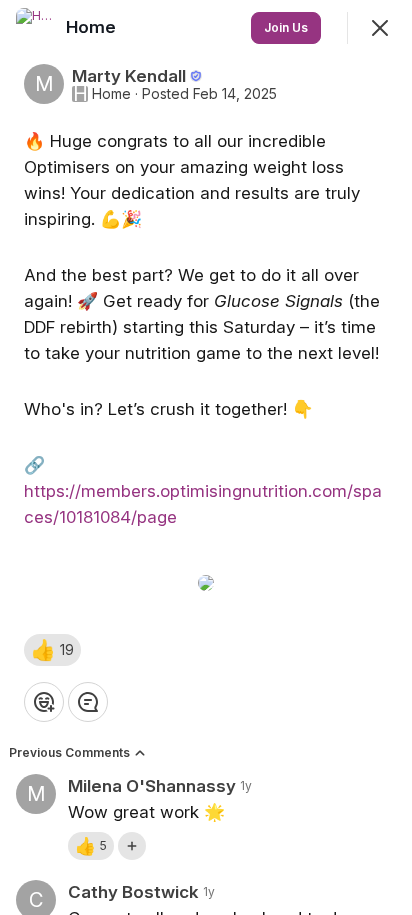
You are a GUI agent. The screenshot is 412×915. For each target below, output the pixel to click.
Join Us (286, 27)
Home (111, 94)
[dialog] (206, 457)
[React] (44, 702)
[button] (52, 650)
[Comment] (88, 702)
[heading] (93, 27)
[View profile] (36, 28)
